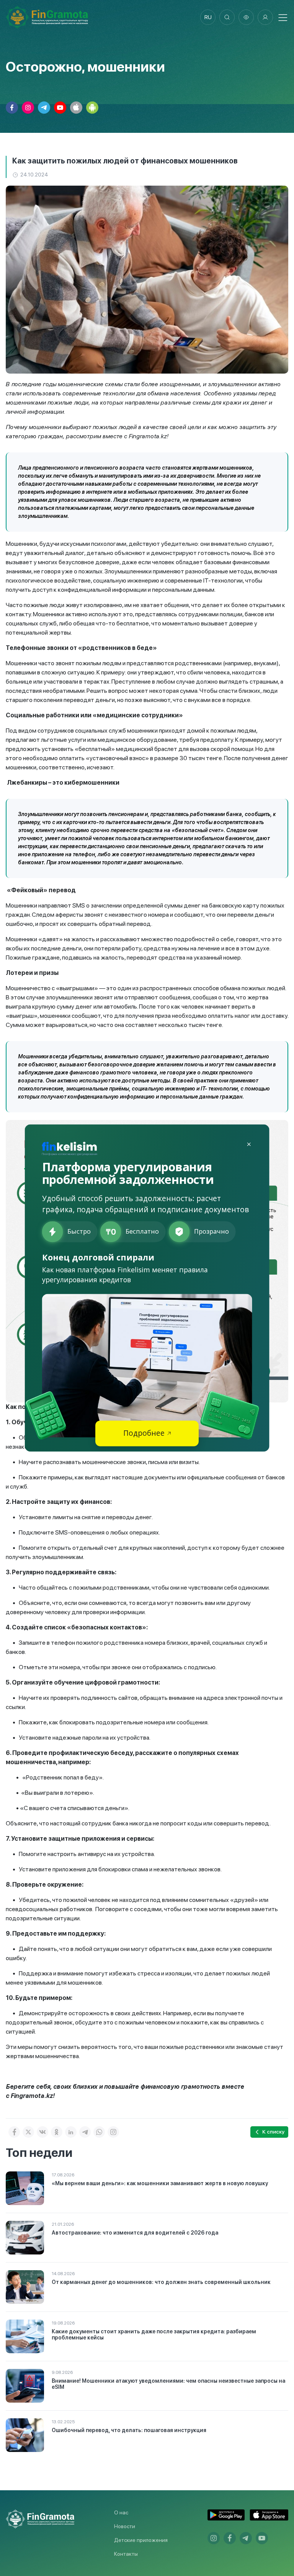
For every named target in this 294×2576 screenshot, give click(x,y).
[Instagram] (113, 2132)
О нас (121, 2512)
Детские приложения (141, 2540)
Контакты (126, 2554)
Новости (125, 2526)
